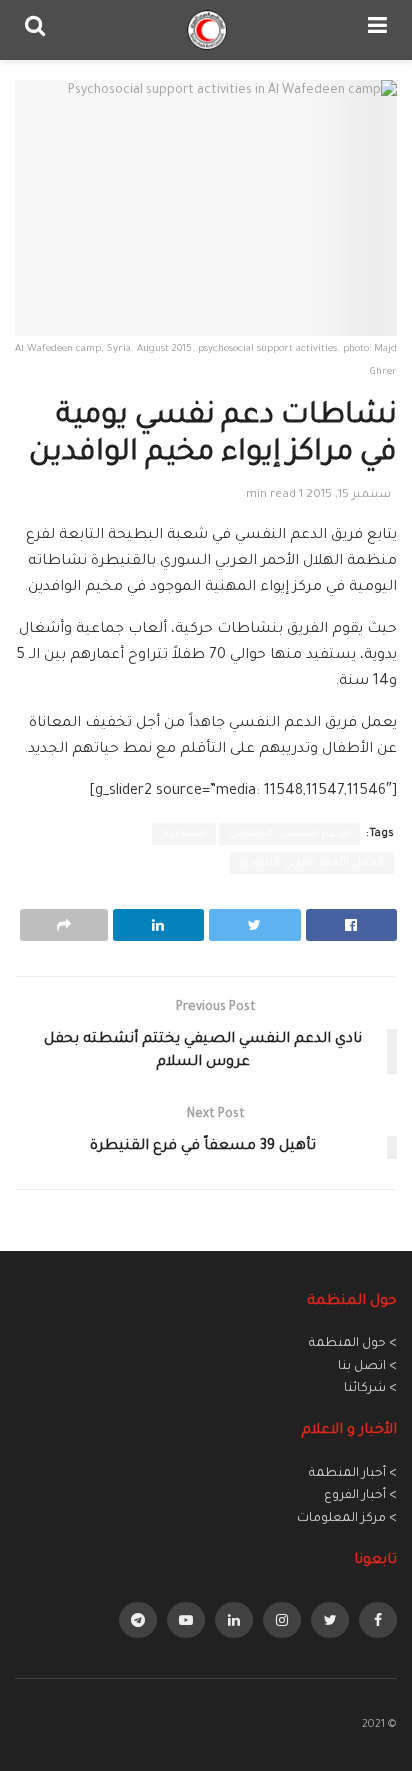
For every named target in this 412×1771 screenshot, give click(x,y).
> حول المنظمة (353, 1344)
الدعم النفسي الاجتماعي (289, 834)
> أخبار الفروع (360, 1496)
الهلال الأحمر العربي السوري (312, 863)
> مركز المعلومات (347, 1519)
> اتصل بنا (367, 1367)
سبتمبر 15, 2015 (348, 495)
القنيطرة (184, 834)
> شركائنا (370, 1389)
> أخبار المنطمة (353, 1474)
